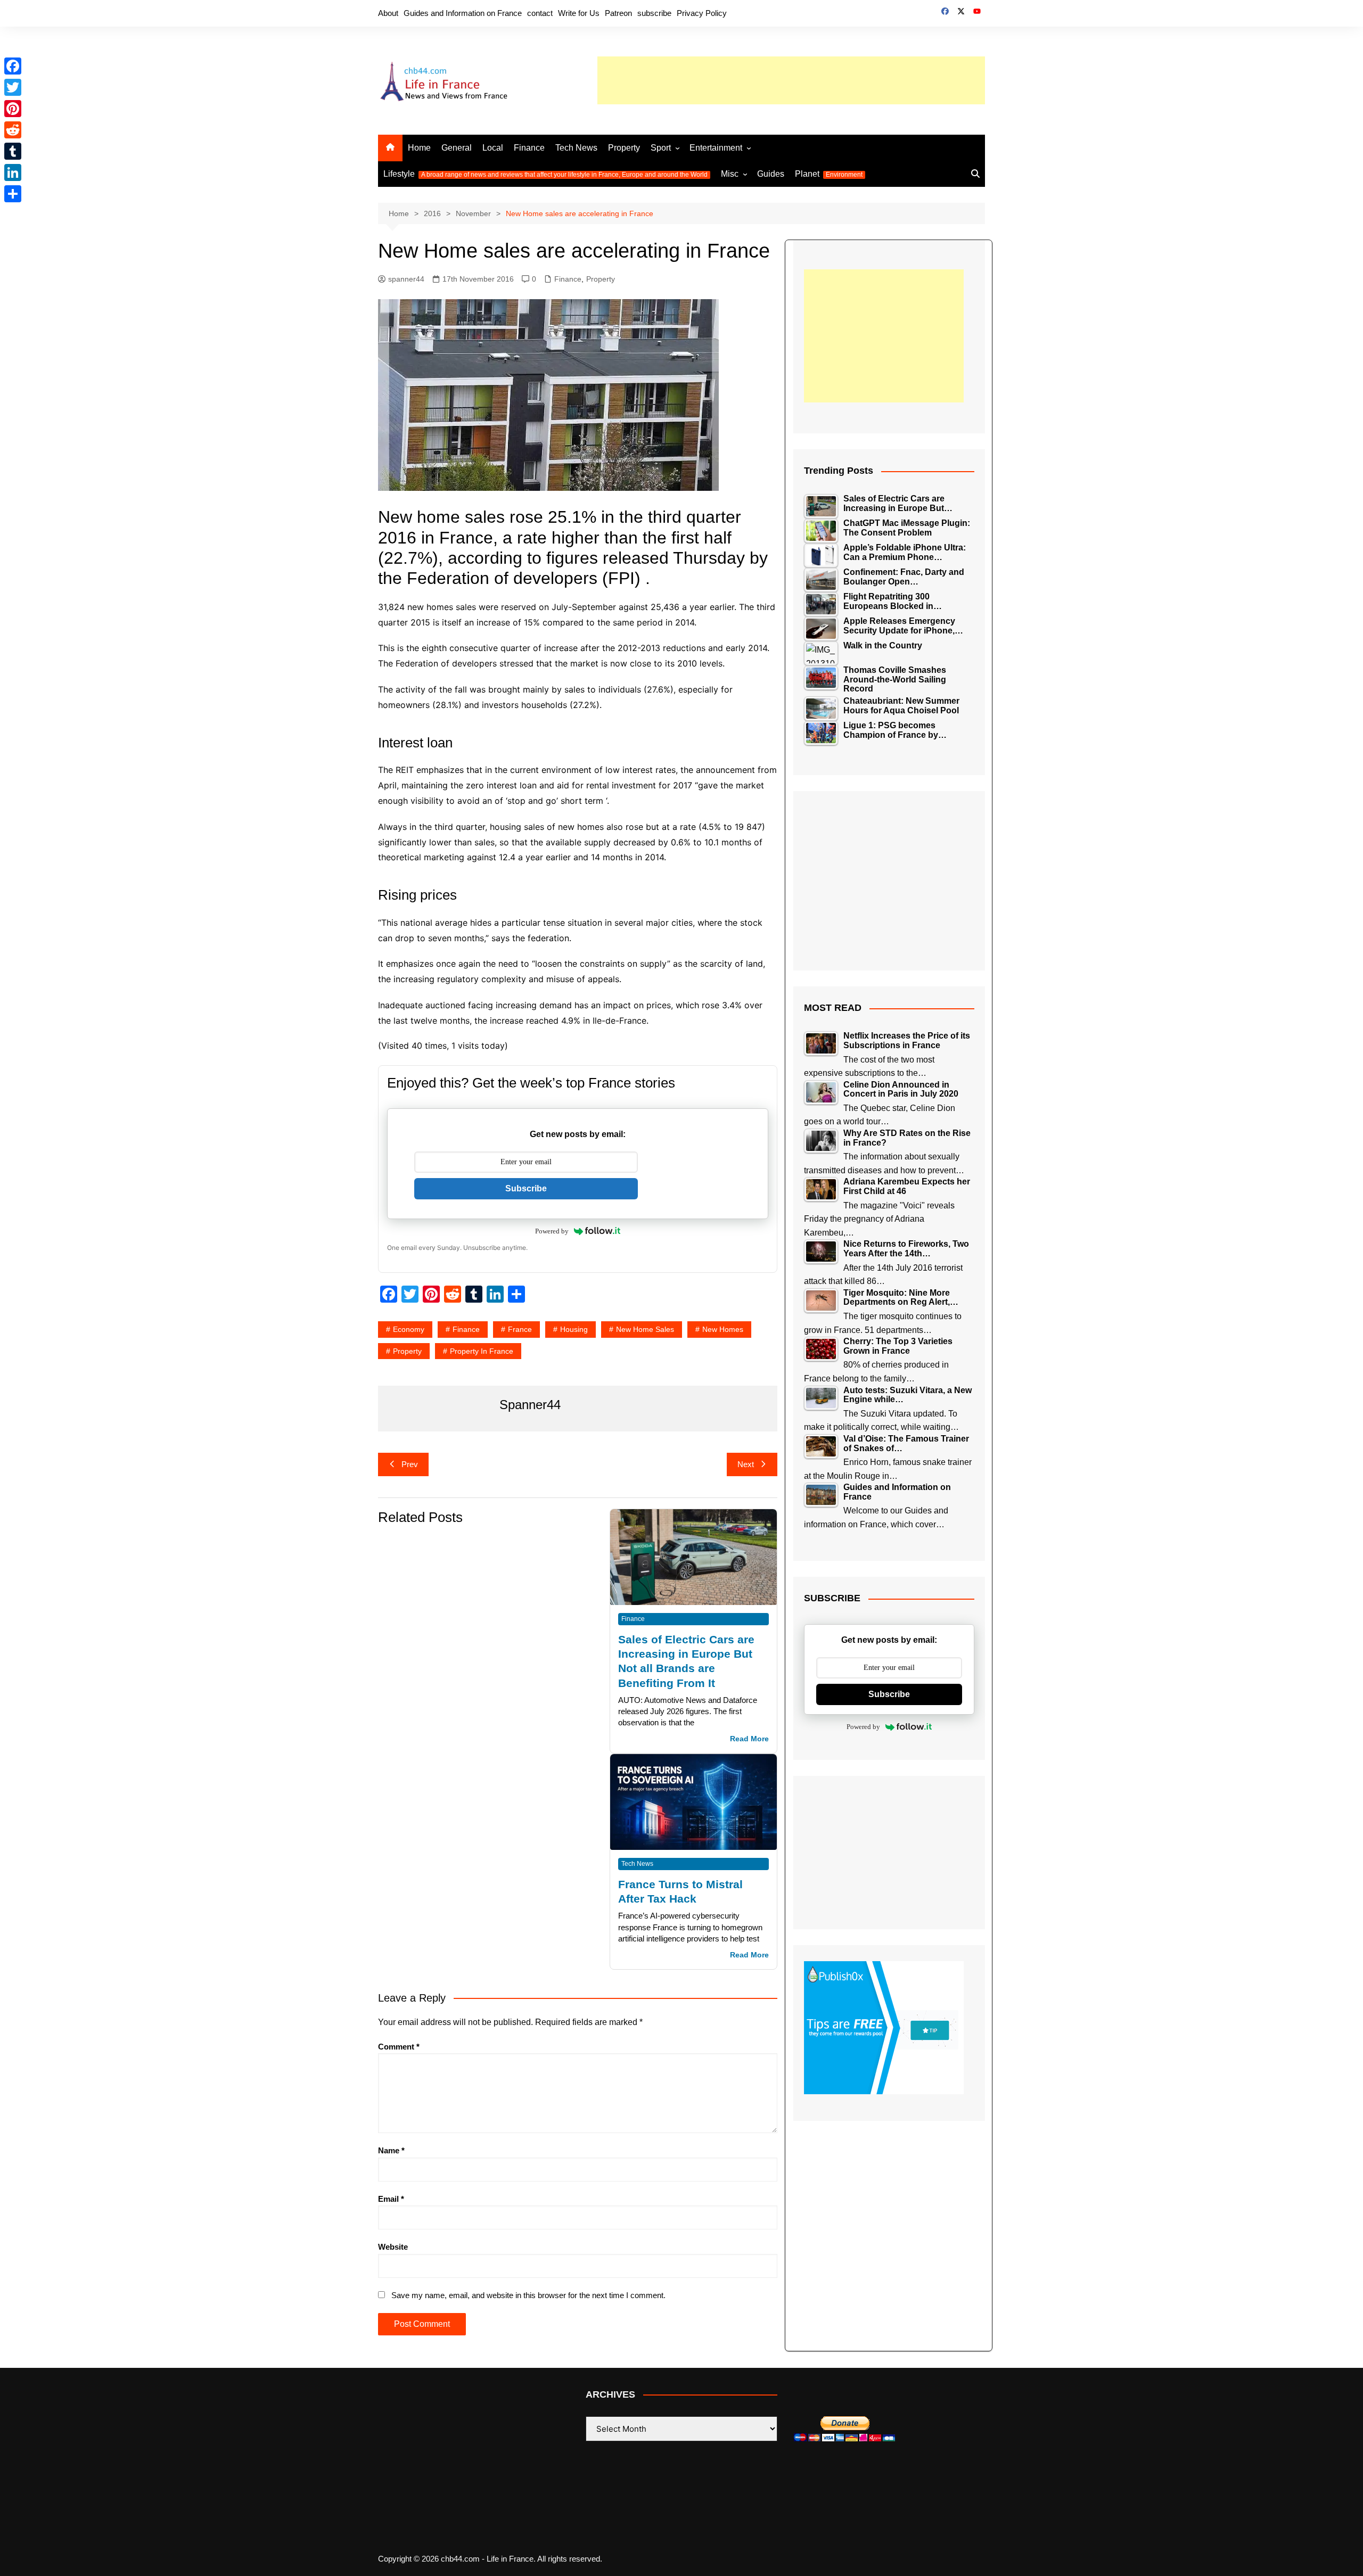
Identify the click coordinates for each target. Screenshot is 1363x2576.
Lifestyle (545, 174)
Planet (829, 174)
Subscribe (526, 1188)
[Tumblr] (13, 151)
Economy (409, 1329)
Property (624, 148)
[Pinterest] (13, 109)
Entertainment (716, 148)
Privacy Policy (702, 13)
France (520, 1329)
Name (391, 2150)
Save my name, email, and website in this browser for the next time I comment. (528, 2295)
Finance (529, 148)
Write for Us (579, 13)
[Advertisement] (791, 80)
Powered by (552, 1231)
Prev (410, 1464)
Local (493, 148)
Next (746, 1464)
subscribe (654, 13)
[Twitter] (13, 87)
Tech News (576, 148)
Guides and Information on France (463, 13)
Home (419, 148)
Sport (661, 148)
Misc (730, 174)
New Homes (723, 1329)
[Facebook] (13, 66)
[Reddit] (13, 130)
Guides (771, 174)
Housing (574, 1329)
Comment (399, 2047)
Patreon (618, 13)
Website (393, 2247)
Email (391, 2199)
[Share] (13, 194)
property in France (482, 1351)
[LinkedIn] (13, 172)
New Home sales (645, 1329)
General (457, 148)
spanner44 (406, 279)
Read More (749, 1739)
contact (540, 13)
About (388, 13)
